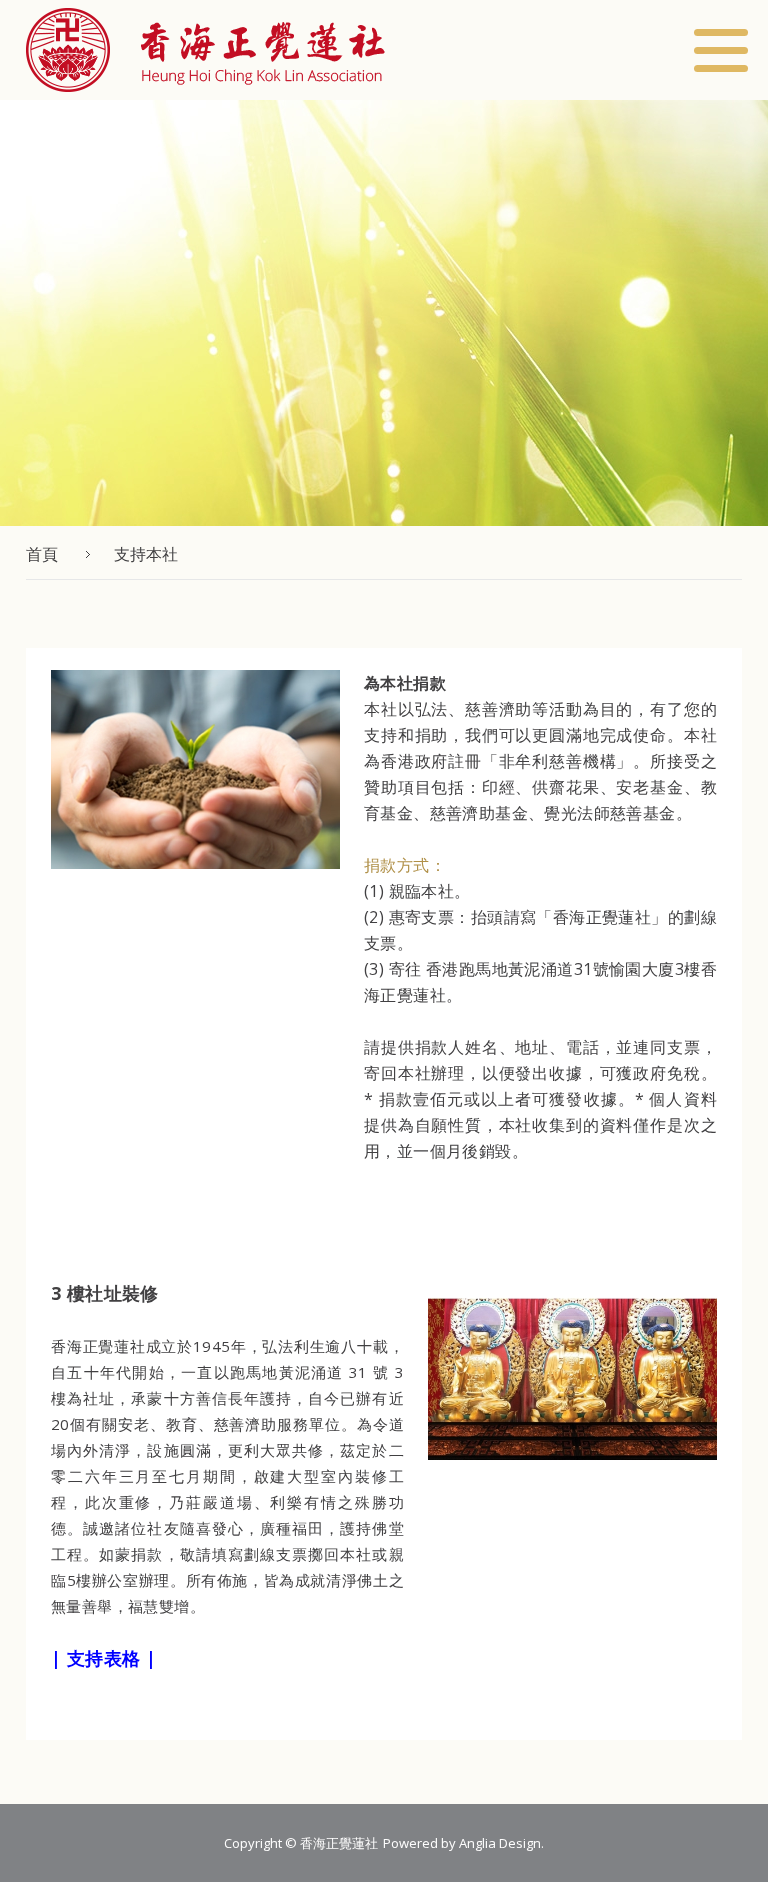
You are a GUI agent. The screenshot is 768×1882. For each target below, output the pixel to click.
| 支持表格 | (103, 1658)
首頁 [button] (42, 554)
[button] (205, 50)
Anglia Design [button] (500, 1843)
